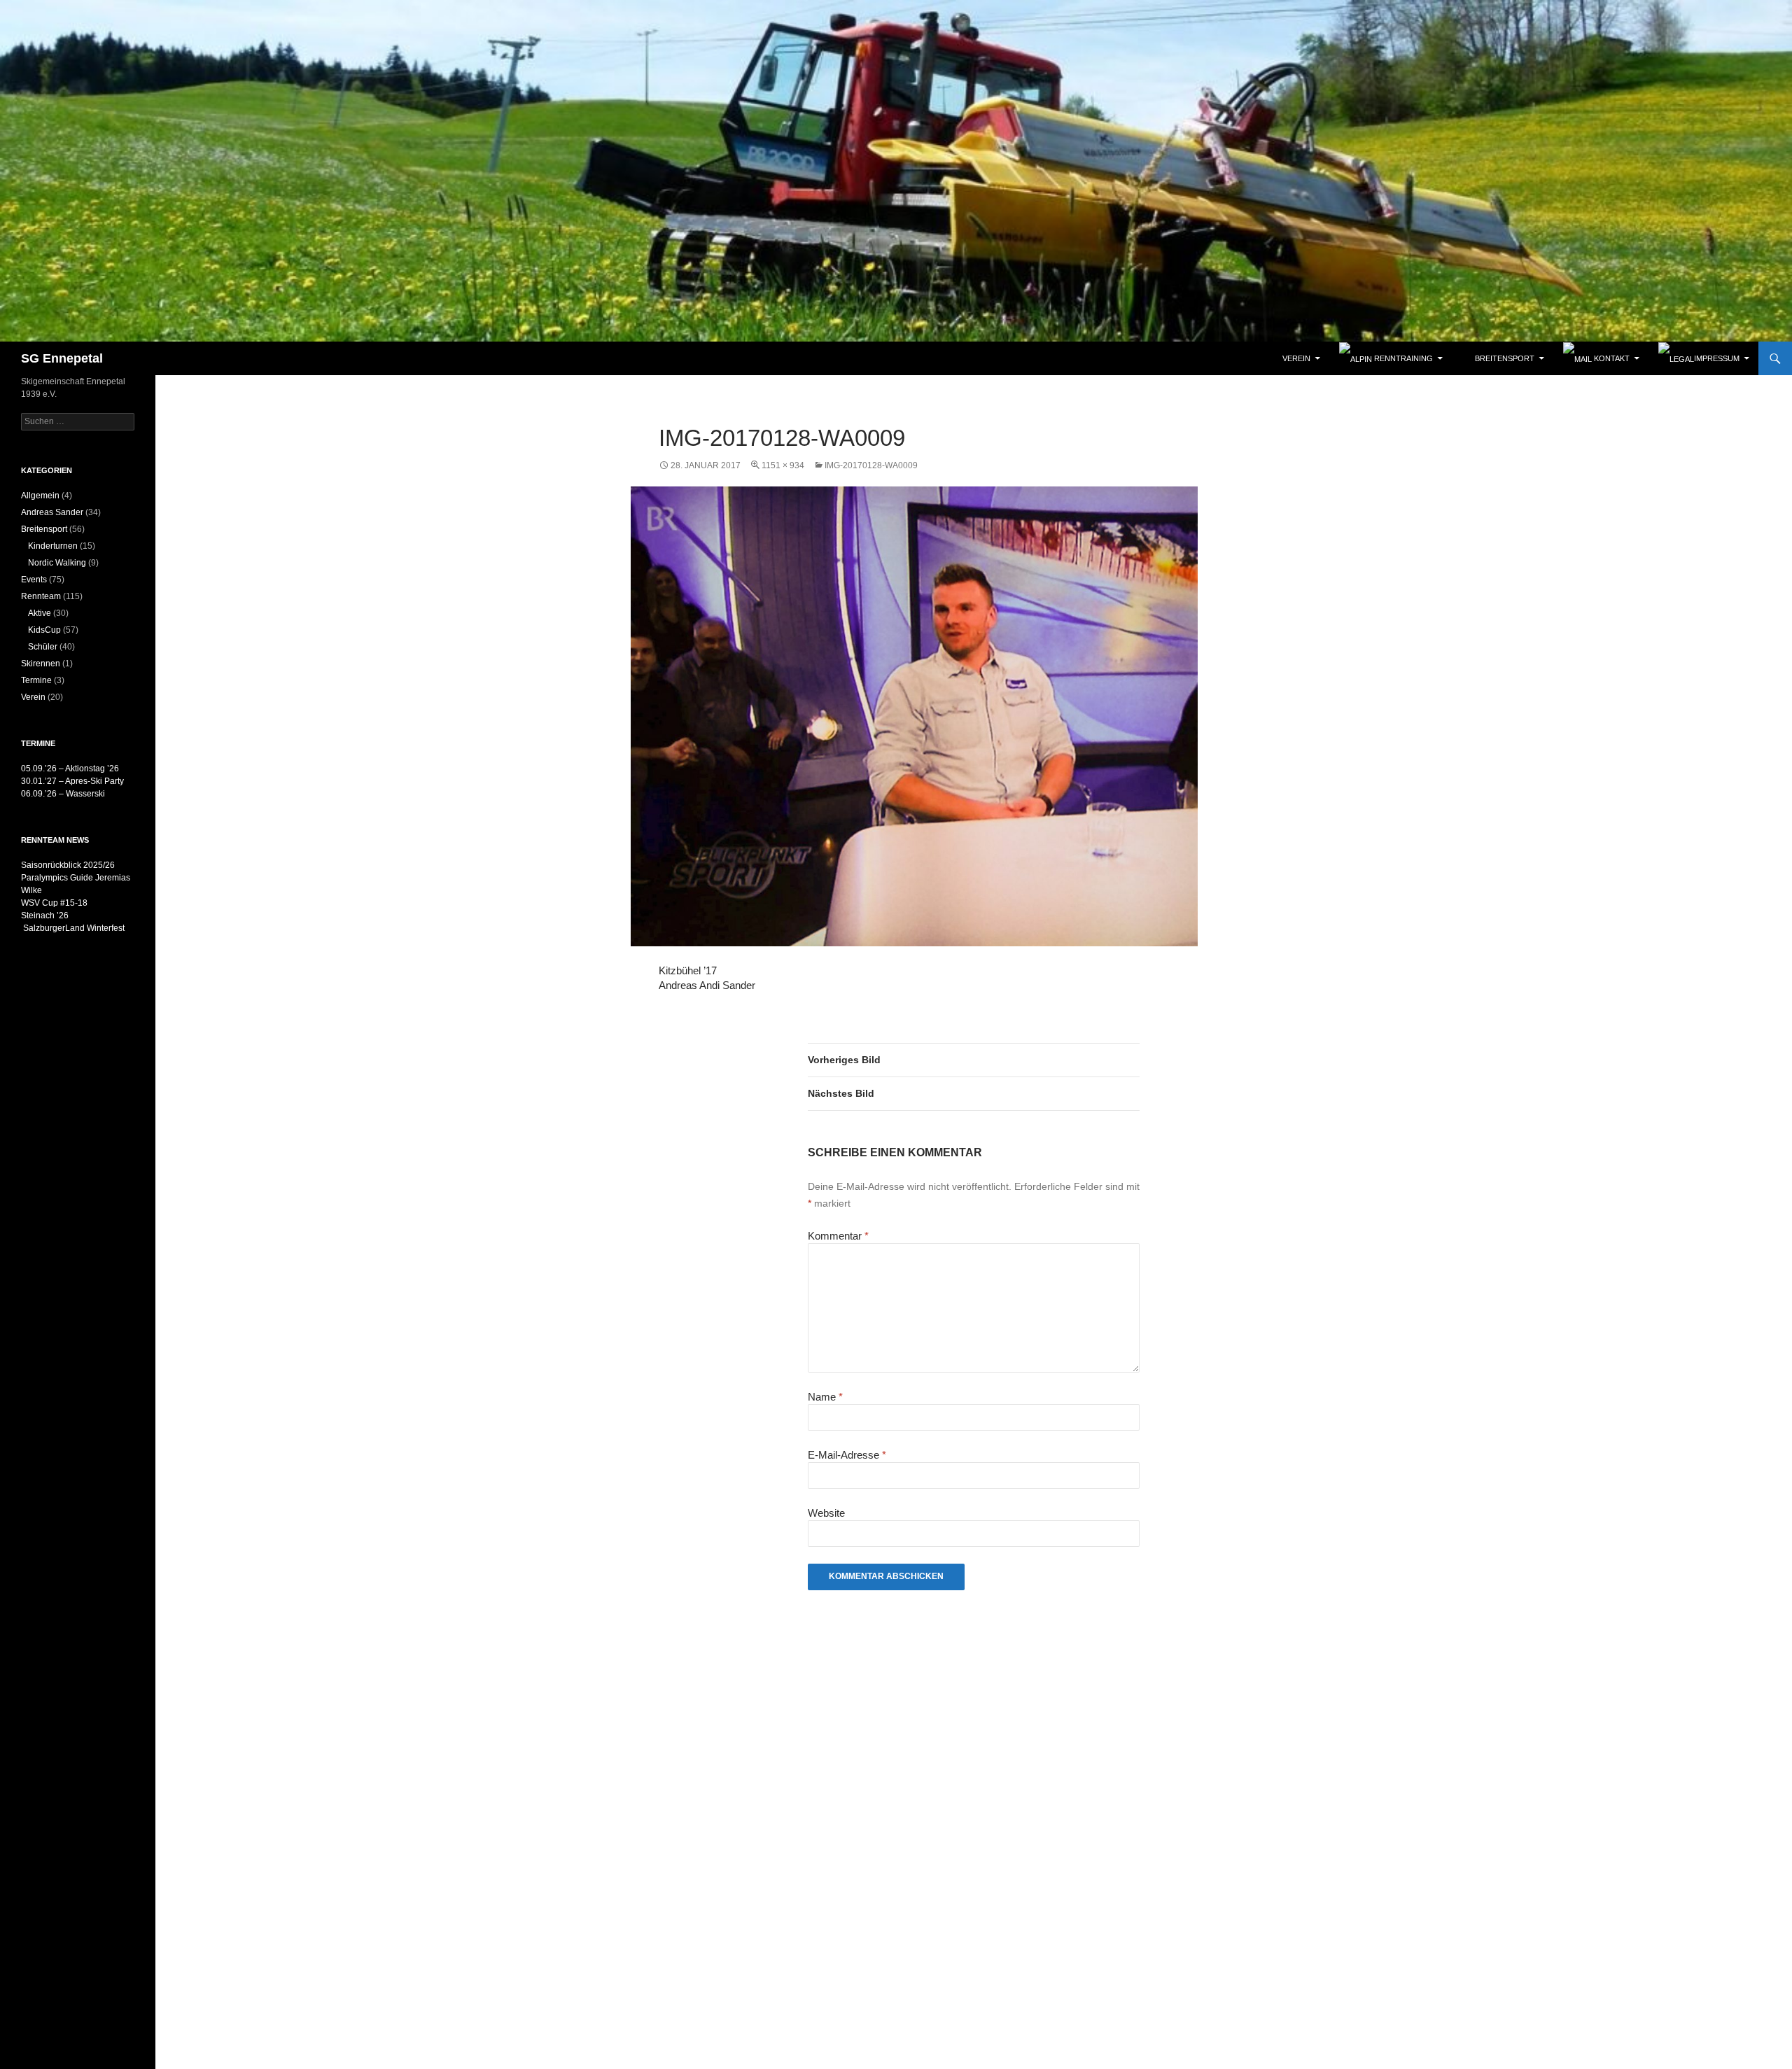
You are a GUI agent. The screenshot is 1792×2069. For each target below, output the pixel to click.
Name (825, 1397)
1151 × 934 (783, 465)
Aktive (40, 613)
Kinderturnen (53, 546)
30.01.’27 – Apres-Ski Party (72, 781)
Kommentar (838, 1236)
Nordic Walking (57, 563)
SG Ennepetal (62, 358)
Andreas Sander (52, 512)
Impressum (1717, 358)
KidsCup (44, 630)
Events (34, 580)
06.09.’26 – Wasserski (63, 794)
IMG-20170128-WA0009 (871, 465)
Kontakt (1611, 358)
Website (826, 1513)
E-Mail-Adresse (847, 1455)
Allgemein (40, 496)
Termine (36, 680)
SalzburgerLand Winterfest (73, 928)
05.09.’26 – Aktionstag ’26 (70, 769)
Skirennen (41, 664)
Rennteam (41, 596)
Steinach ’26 (45, 916)
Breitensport (44, 529)
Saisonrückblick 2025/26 (68, 865)
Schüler (43, 647)
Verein (33, 697)
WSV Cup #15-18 (54, 903)
